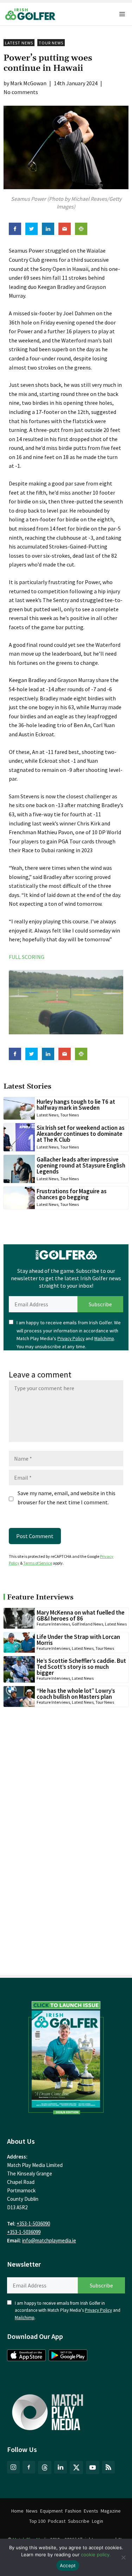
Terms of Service (38, 1563)
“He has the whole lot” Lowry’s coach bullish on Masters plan (76, 1694)
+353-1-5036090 (33, 2224)
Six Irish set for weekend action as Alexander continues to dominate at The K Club (81, 1134)
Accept (68, 2565)
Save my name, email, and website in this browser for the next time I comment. (67, 1498)
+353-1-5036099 (24, 2232)
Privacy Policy (71, 1339)
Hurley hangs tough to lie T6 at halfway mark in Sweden (76, 1105)
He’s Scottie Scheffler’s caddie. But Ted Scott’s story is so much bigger (81, 1667)
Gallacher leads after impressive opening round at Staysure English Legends (81, 1165)
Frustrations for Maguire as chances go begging (72, 1194)
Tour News (51, 43)
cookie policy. (96, 2555)
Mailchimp (104, 1339)
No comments (21, 92)
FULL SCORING (27, 957)
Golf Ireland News (87, 1624)
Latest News (19, 43)
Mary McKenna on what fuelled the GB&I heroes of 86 (81, 1615)
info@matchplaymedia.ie (49, 2240)
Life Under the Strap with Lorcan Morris (78, 1640)
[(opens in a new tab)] (66, 2056)
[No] (123, 2557)
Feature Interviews (53, 1624)
